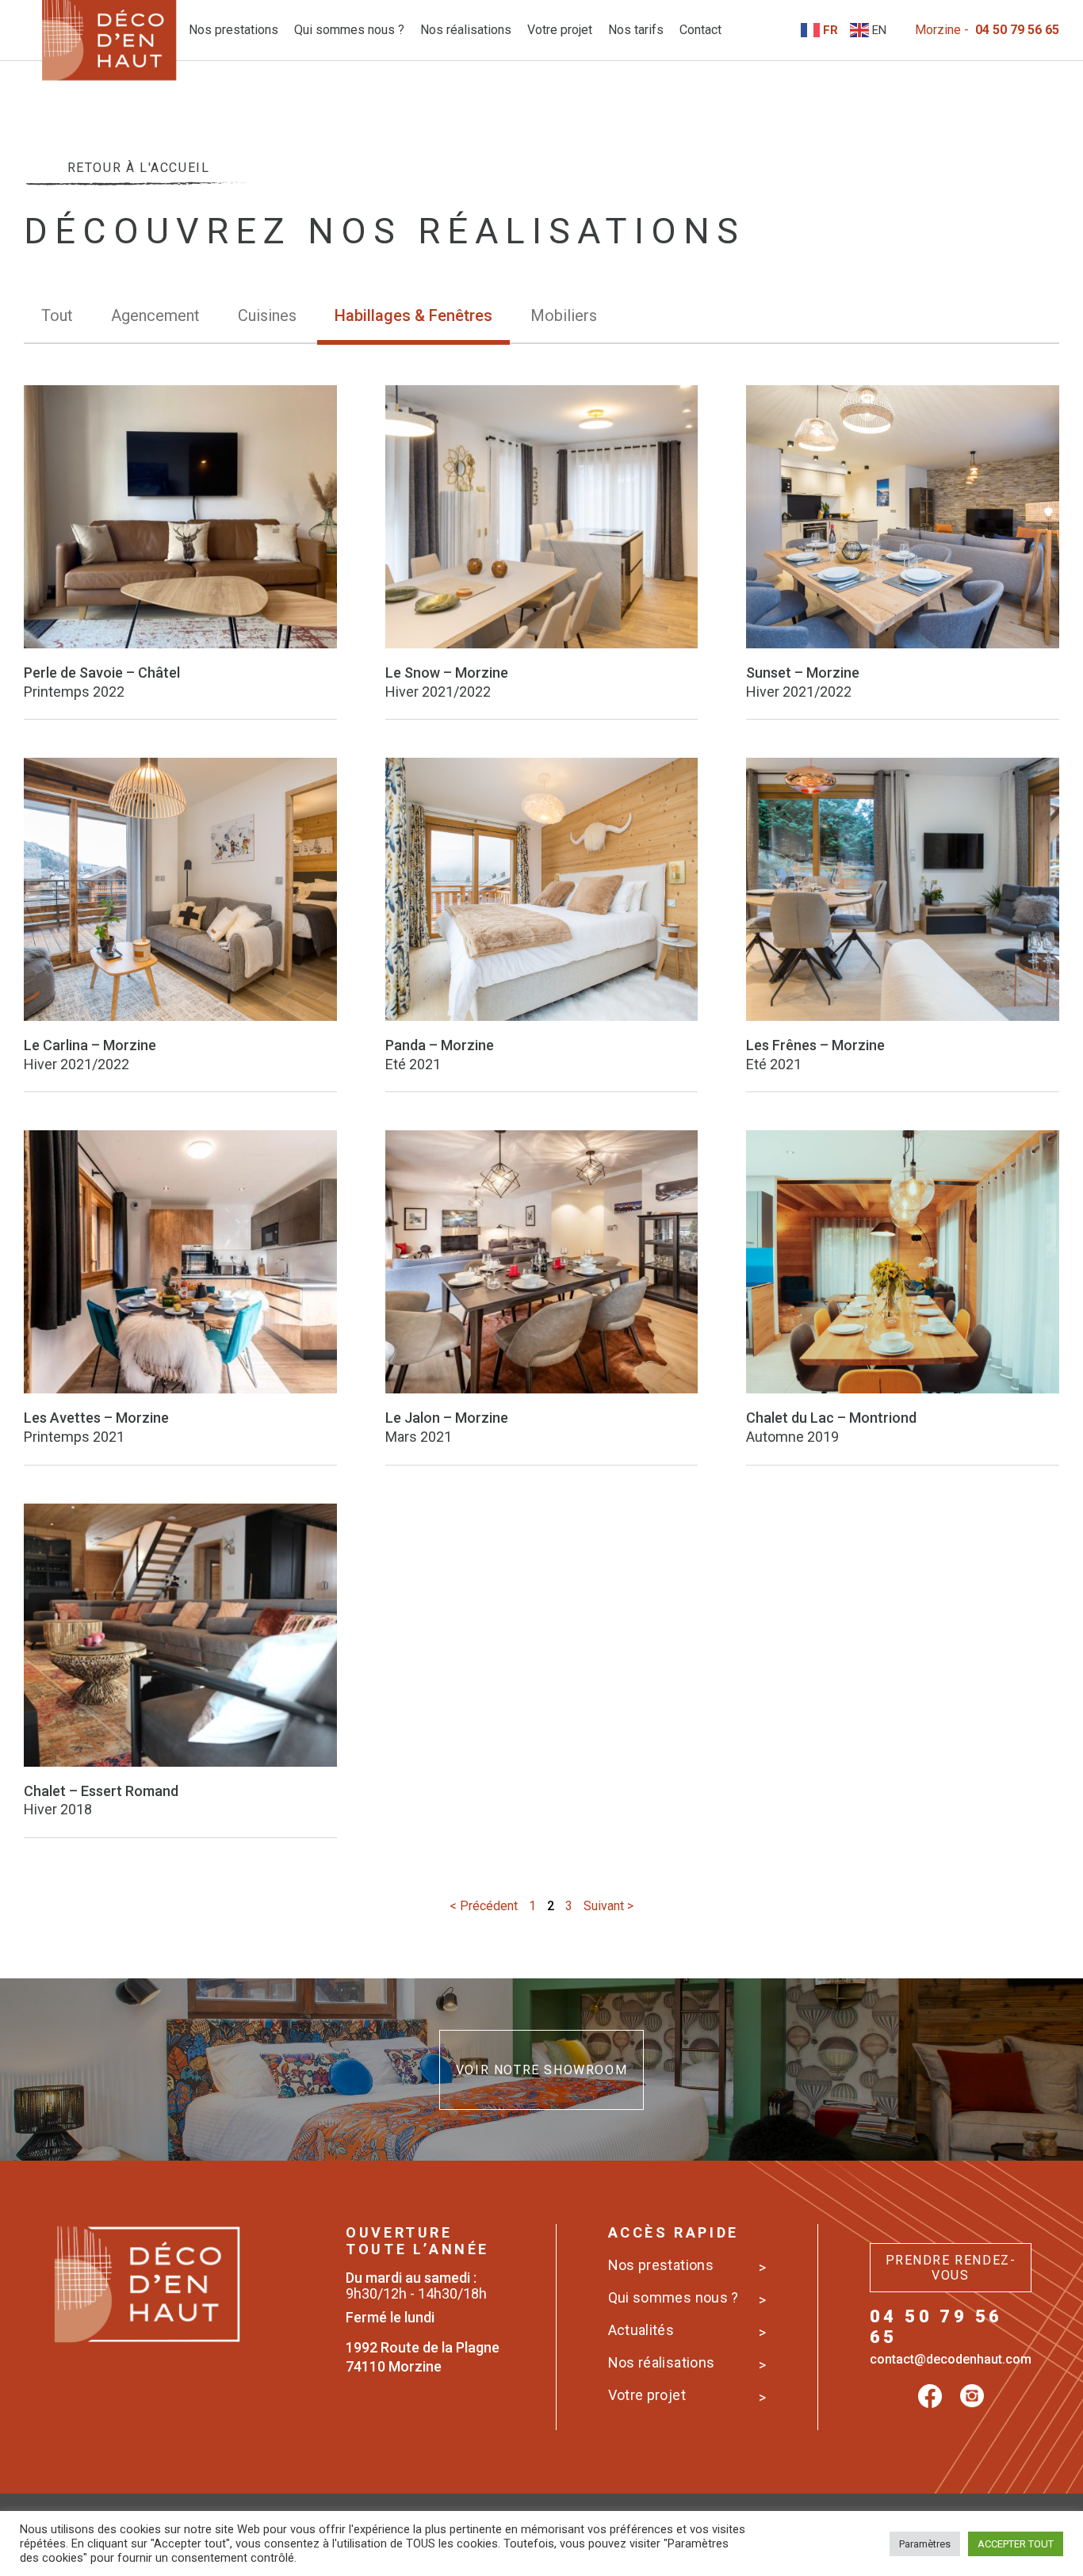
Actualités (641, 2330)
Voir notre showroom (541, 2070)
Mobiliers (564, 315)
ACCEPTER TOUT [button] (1016, 2544)
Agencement (155, 315)
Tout (57, 315)
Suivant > (608, 1906)
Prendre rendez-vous (951, 2268)
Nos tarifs (636, 30)
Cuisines (267, 315)
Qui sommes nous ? (349, 30)
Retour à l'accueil (139, 168)
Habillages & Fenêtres (413, 315)
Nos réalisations (466, 30)
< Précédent (484, 1906)
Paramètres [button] (925, 2544)
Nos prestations (233, 30)
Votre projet (560, 30)
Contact (700, 30)
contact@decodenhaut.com (951, 2359)
